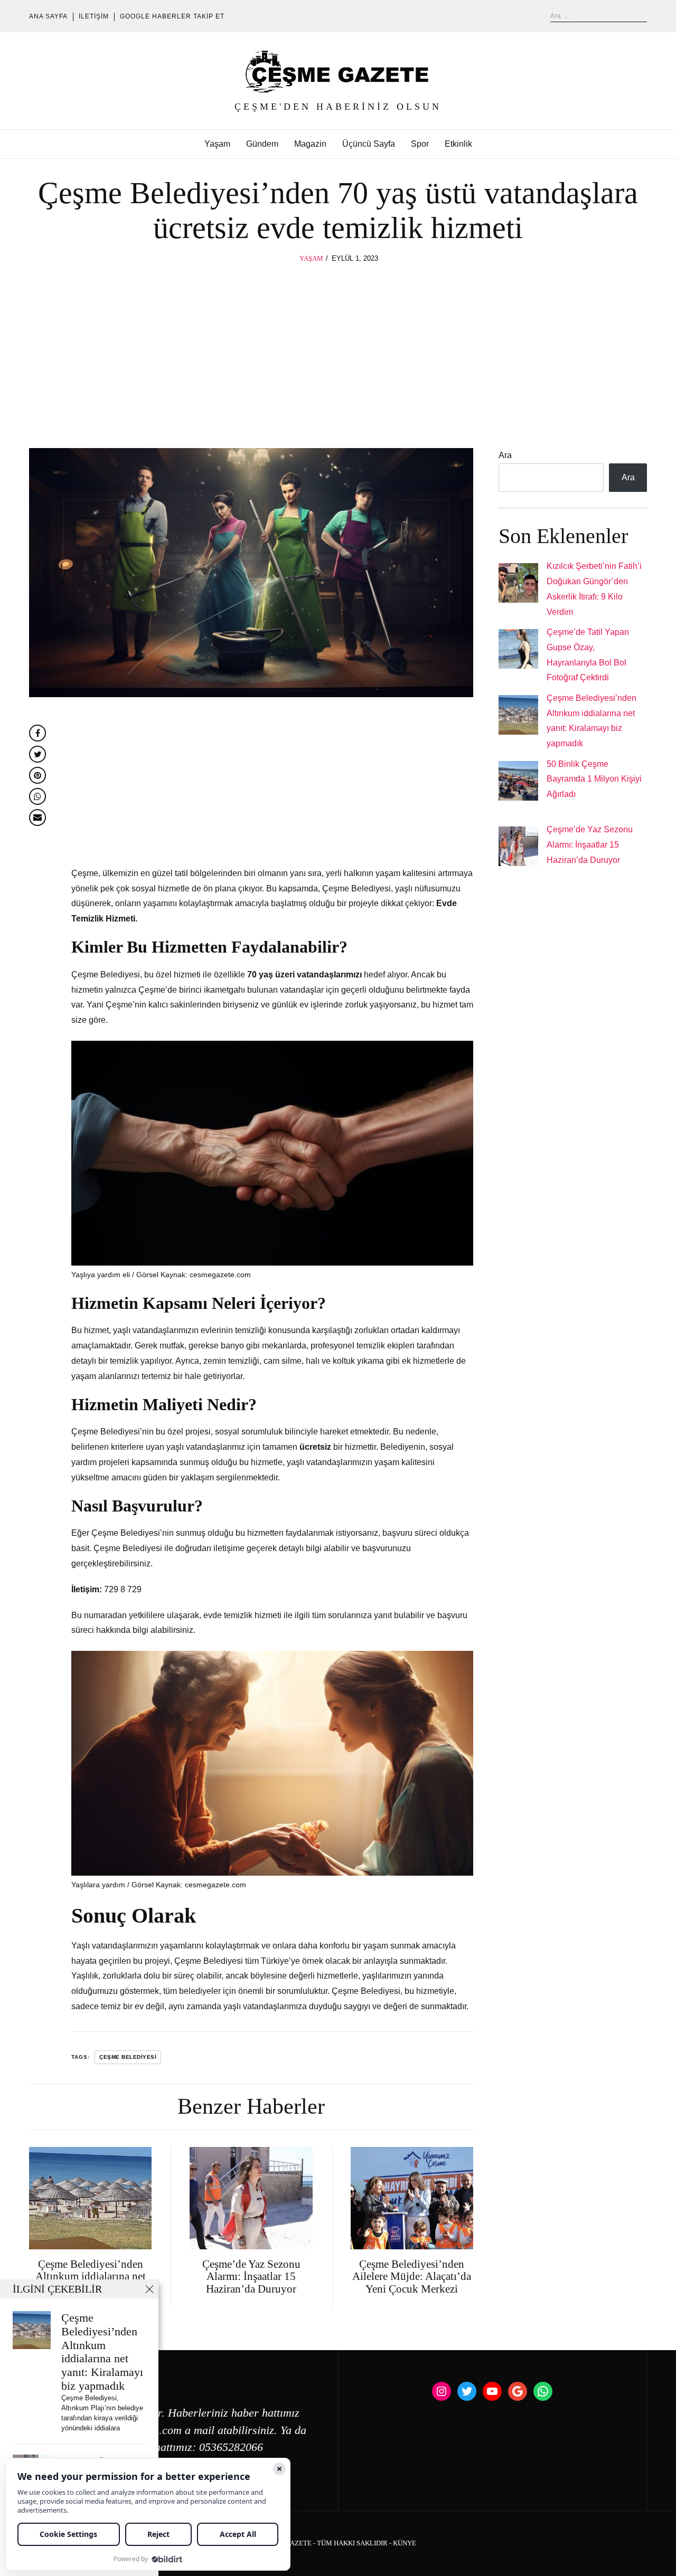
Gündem (262, 144)
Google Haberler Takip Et (172, 16)
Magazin (310, 144)
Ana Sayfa (48, 16)
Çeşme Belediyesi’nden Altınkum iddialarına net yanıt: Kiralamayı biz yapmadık (102, 2352)
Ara (505, 455)
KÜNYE (405, 2543)
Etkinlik (458, 144)
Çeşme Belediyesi (128, 2057)
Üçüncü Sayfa (369, 144)
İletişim (94, 16)
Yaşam (217, 144)
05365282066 (231, 2447)
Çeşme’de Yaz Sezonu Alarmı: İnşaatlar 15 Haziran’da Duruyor (590, 845)
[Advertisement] (338, 344)
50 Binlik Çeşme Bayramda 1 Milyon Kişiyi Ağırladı (594, 779)
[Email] (37, 818)
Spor (420, 144)
